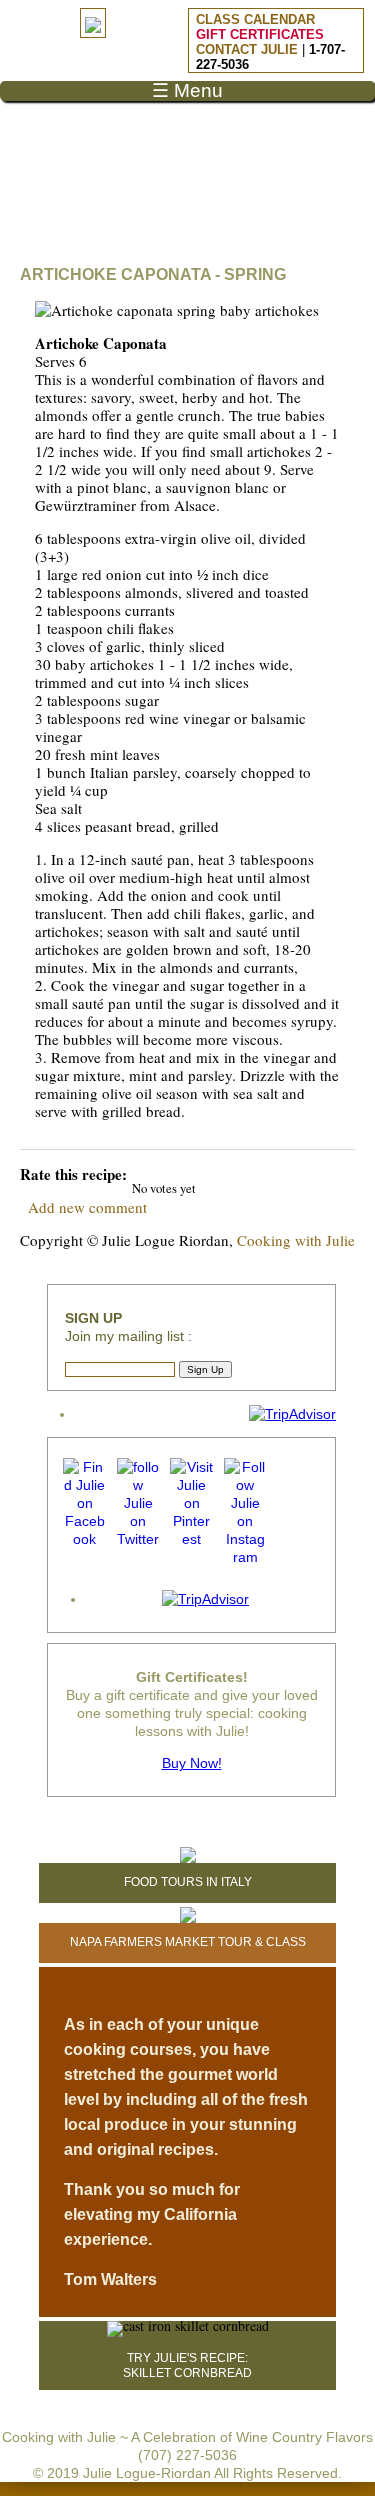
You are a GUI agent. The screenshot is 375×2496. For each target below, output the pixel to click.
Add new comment (87, 1207)
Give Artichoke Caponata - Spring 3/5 (191, 1172)
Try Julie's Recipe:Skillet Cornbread (187, 2365)
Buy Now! (192, 1763)
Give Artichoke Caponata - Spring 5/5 (225, 1172)
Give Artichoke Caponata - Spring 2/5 (174, 1172)
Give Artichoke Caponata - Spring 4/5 (208, 1172)
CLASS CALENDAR (255, 19)
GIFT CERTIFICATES (260, 34)
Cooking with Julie (296, 1240)
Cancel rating (140, 1172)
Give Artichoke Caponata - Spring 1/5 (157, 1172)
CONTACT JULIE (247, 49)
